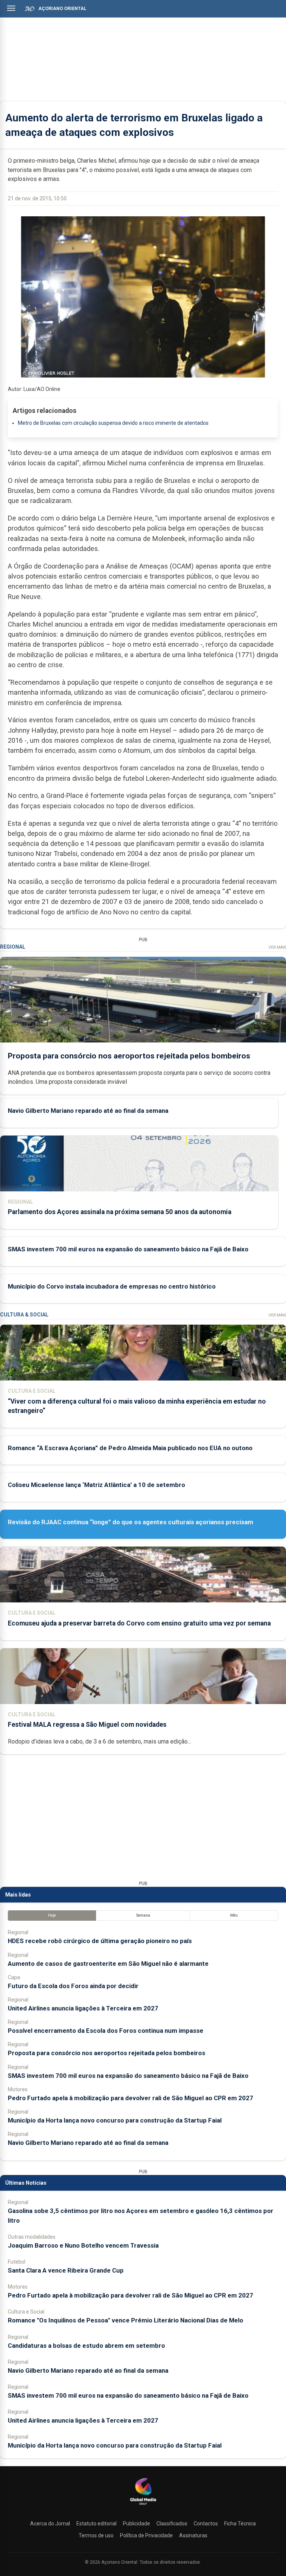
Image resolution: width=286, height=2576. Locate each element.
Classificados (172, 2524)
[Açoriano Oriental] (143, 2506)
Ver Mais (277, 947)
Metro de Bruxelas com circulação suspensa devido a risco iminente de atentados (113, 423)
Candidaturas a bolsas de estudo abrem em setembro (86, 2346)
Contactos (206, 2524)
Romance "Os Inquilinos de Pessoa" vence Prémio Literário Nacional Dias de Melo (125, 2320)
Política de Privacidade (146, 2535)
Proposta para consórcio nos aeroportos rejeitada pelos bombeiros (129, 1056)
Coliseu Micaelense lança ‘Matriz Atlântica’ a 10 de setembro (96, 1485)
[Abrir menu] (11, 8)
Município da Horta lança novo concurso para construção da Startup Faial (115, 2120)
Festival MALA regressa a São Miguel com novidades (87, 1725)
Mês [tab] (234, 1915)
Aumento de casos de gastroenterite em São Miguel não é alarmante (108, 1964)
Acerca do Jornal (50, 2524)
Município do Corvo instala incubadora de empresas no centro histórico (112, 1286)
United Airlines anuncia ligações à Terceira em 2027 (83, 2008)
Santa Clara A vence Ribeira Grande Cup (66, 2270)
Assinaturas (193, 2535)
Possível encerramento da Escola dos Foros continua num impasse (106, 2031)
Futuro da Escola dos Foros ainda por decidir (73, 1986)
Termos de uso (96, 2535)
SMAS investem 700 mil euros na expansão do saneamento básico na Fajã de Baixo (128, 1249)
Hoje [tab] (52, 1915)
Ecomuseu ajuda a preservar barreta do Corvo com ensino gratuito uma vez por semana (139, 1623)
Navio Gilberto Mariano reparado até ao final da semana (88, 1111)
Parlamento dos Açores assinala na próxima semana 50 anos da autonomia (120, 1212)
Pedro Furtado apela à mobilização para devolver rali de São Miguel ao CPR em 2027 (131, 2098)
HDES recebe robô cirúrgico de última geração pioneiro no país (100, 1941)
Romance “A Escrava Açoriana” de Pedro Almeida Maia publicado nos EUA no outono (130, 1448)
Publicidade (136, 2524)
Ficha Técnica (240, 2524)
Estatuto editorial (96, 2524)
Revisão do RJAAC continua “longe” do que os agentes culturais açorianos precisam (131, 1522)
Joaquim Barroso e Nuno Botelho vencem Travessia (83, 2245)
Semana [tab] (143, 1915)
